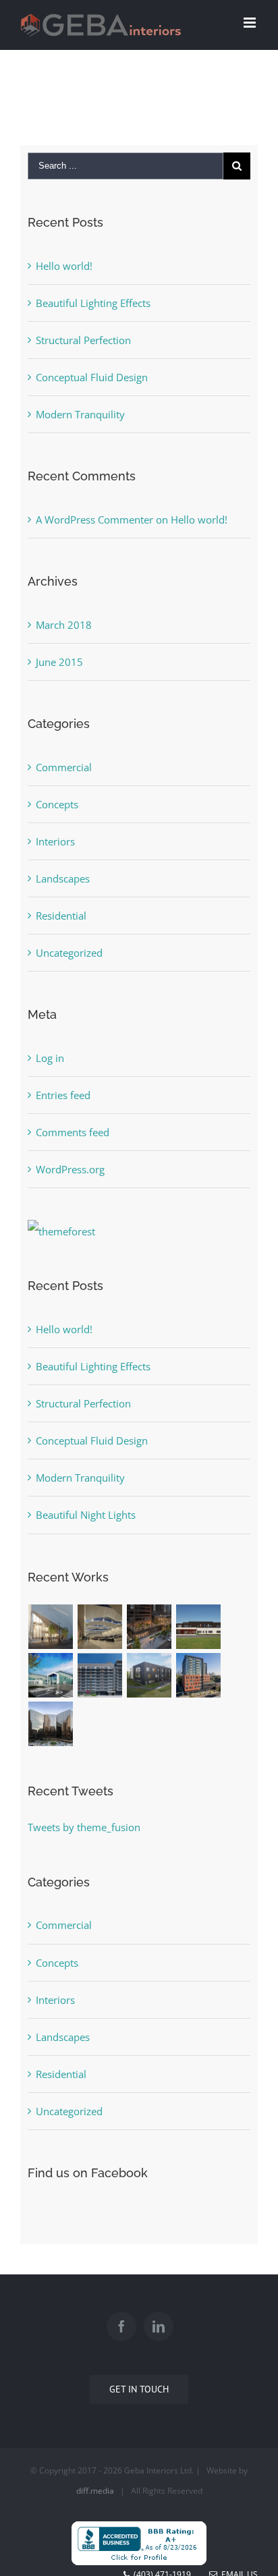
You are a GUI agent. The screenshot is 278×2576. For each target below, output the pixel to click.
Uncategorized (69, 953)
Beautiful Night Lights (86, 1515)
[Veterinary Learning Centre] (149, 1675)
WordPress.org (70, 1169)
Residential (61, 916)
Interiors (55, 841)
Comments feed (73, 1132)
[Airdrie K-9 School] (199, 1627)
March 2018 (64, 625)
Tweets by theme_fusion (84, 1827)
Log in (50, 1058)
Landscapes (63, 878)
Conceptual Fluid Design (92, 377)
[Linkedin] (159, 2326)
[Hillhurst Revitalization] (100, 1675)
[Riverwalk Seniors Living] (199, 1675)
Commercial (64, 767)
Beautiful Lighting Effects (93, 303)
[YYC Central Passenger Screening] (100, 1627)
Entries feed (63, 1095)
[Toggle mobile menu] (251, 23)
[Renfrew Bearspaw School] (51, 1675)
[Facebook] (121, 2326)
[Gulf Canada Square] (51, 1724)
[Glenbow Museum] (51, 1627)
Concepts (57, 804)
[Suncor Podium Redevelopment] (149, 1627)
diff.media (95, 2491)
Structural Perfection (83, 340)
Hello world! (64, 266)
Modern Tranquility (80, 414)
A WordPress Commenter (94, 520)
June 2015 (59, 662)
